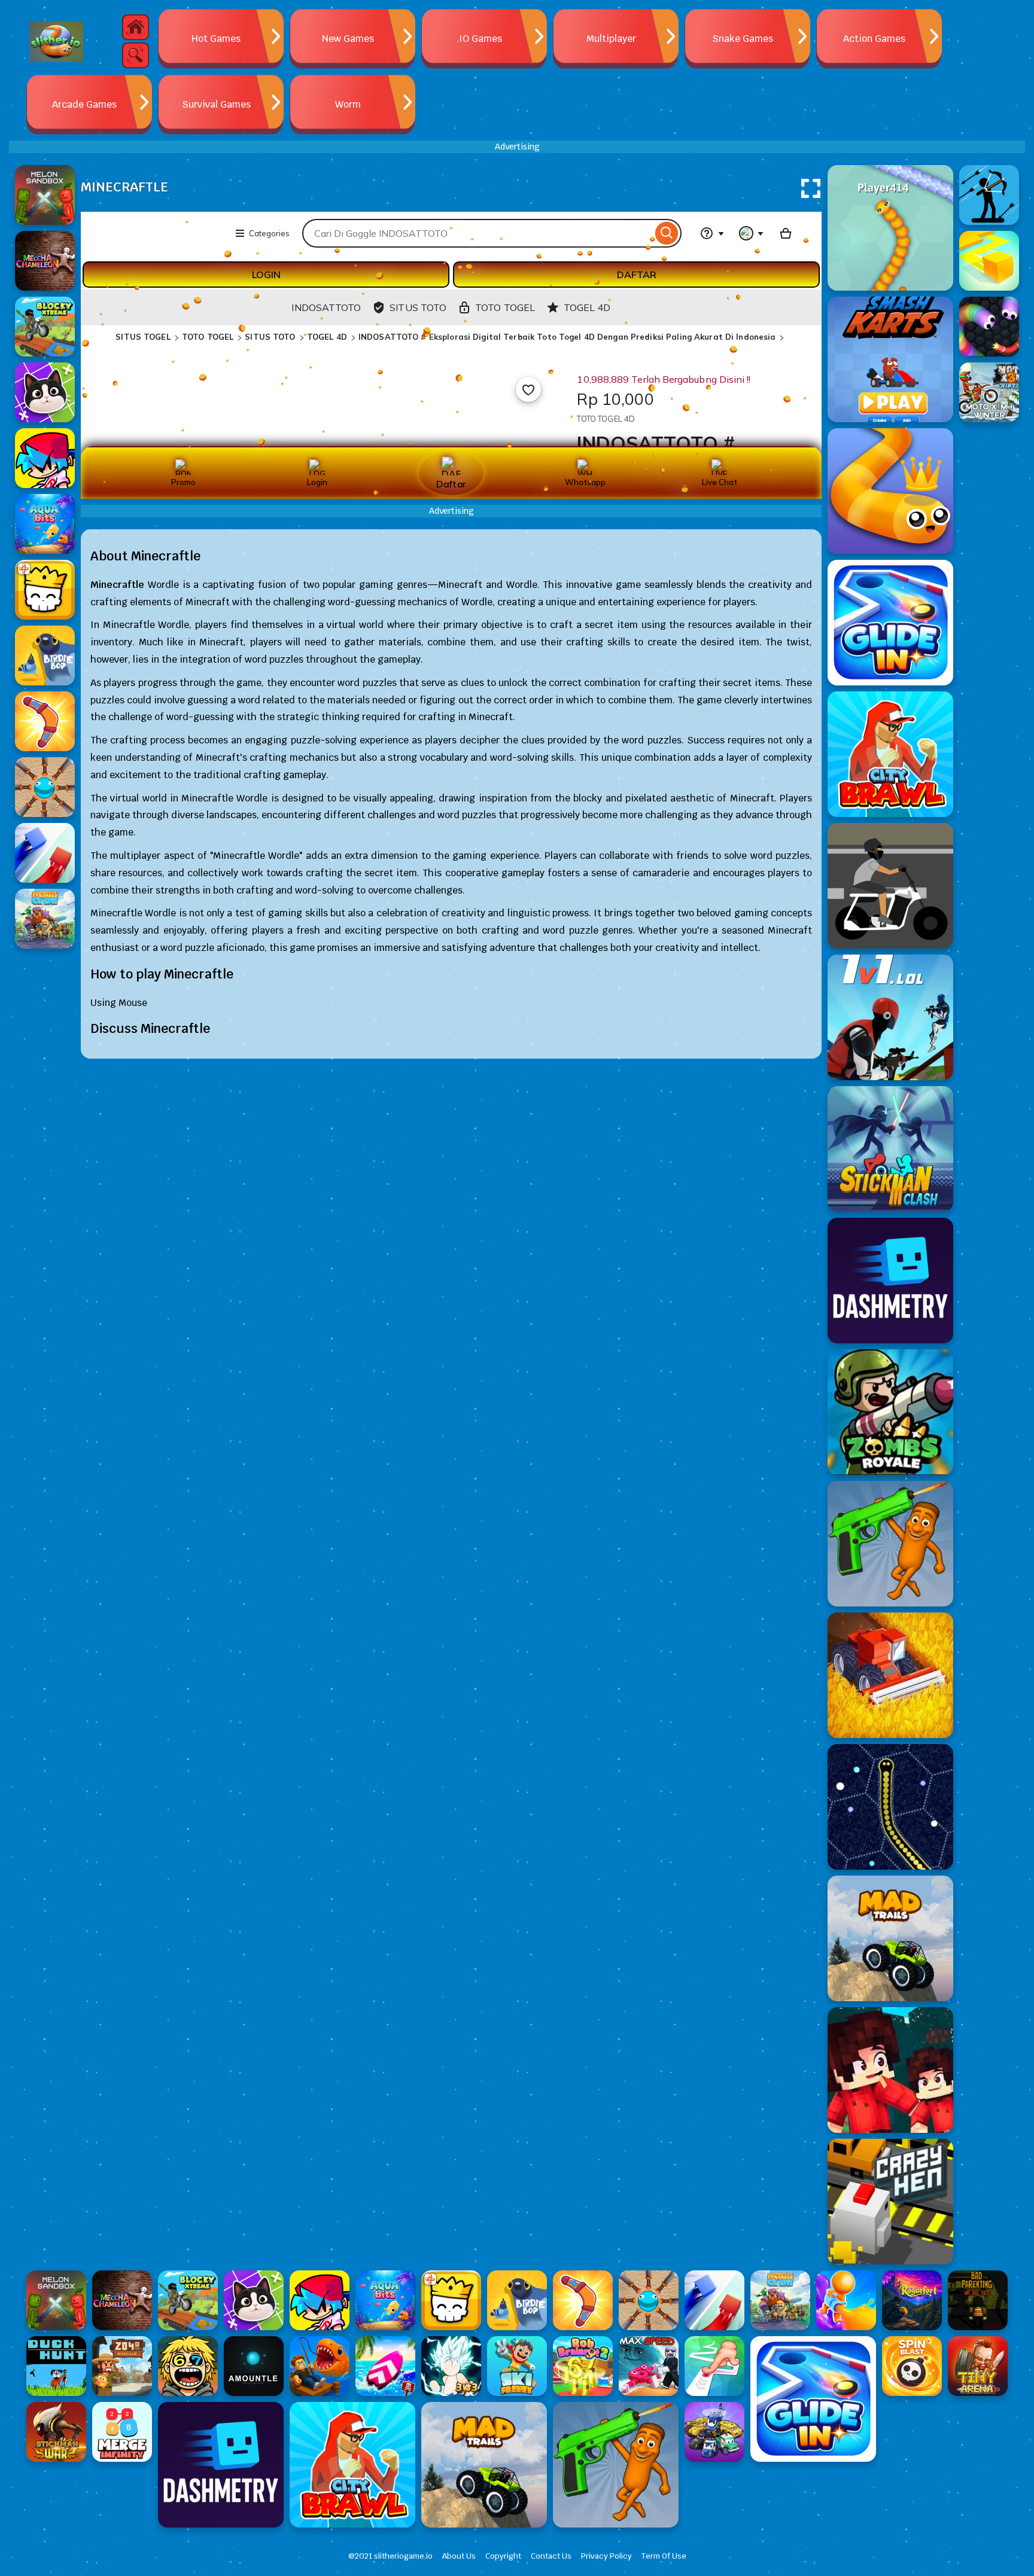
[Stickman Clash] (890, 1149)
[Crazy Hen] (890, 2202)
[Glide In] (890, 623)
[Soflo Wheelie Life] (890, 886)
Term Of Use (664, 2556)
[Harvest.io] (890, 1675)
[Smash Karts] (890, 359)
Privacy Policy (606, 2556)
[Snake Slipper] (890, 491)
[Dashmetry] (890, 1281)
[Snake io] (890, 228)
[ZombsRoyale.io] (890, 1412)
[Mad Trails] (890, 1938)
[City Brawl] (890, 754)
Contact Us (551, 2556)
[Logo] (56, 42)
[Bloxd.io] (890, 2070)
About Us (459, 2556)
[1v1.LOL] (890, 1017)
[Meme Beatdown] (890, 1544)
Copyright (503, 2556)
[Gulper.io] (890, 1807)
